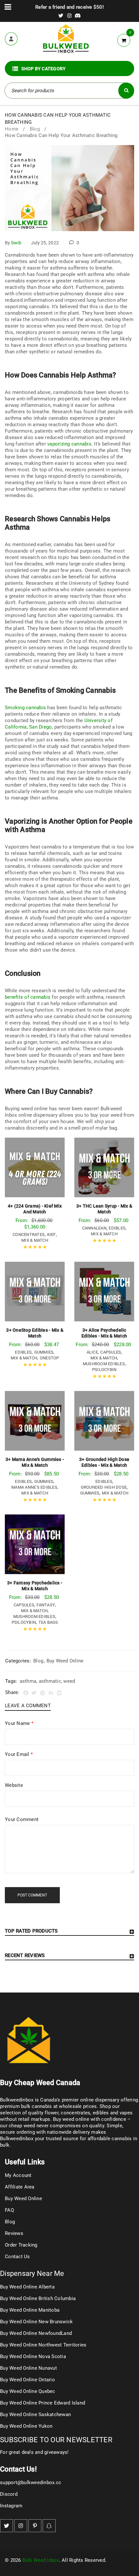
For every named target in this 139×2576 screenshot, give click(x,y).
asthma (28, 1681)
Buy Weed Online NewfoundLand (36, 2333)
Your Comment (22, 1819)
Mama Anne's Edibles (34, 1487)
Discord (9, 2494)
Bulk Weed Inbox (41, 2560)
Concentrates (29, 1234)
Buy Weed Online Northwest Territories (43, 2345)
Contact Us (17, 2257)
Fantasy (46, 1605)
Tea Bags (48, 1622)
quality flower (43, 2113)
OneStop (49, 1358)
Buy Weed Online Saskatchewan (35, 2414)
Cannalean (94, 1228)
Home (12, 129)
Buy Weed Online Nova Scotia (33, 2356)
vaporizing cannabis (69, 444)
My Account (18, 2175)
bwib (16, 243)
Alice (92, 1352)
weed (69, 1681)
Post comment (32, 1895)
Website (14, 1785)
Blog (35, 129)
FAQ (9, 2210)
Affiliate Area (20, 2187)
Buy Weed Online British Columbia (38, 2298)
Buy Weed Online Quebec (28, 2391)
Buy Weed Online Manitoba (30, 2310)
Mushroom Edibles (104, 1364)
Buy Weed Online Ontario (27, 2380)
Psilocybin (104, 1370)
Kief (52, 1234)
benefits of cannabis (28, 997)
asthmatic (50, 1681)
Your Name (19, 1723)
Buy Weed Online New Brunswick (36, 2322)
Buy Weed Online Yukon (26, 2426)
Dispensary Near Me (32, 2273)
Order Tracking (21, 2245)
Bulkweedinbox (17, 2139)
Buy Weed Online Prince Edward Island (43, 2403)
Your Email (19, 1754)
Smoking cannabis (25, 708)
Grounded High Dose (104, 1487)
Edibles (117, 1228)
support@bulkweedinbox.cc (31, 2483)
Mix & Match (35, 1240)
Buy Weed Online (65, 1661)
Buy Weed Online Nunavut (28, 2368)
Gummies (44, 1352)
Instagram (11, 2506)
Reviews (14, 2233)
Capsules (111, 1352)
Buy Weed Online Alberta (27, 2287)
